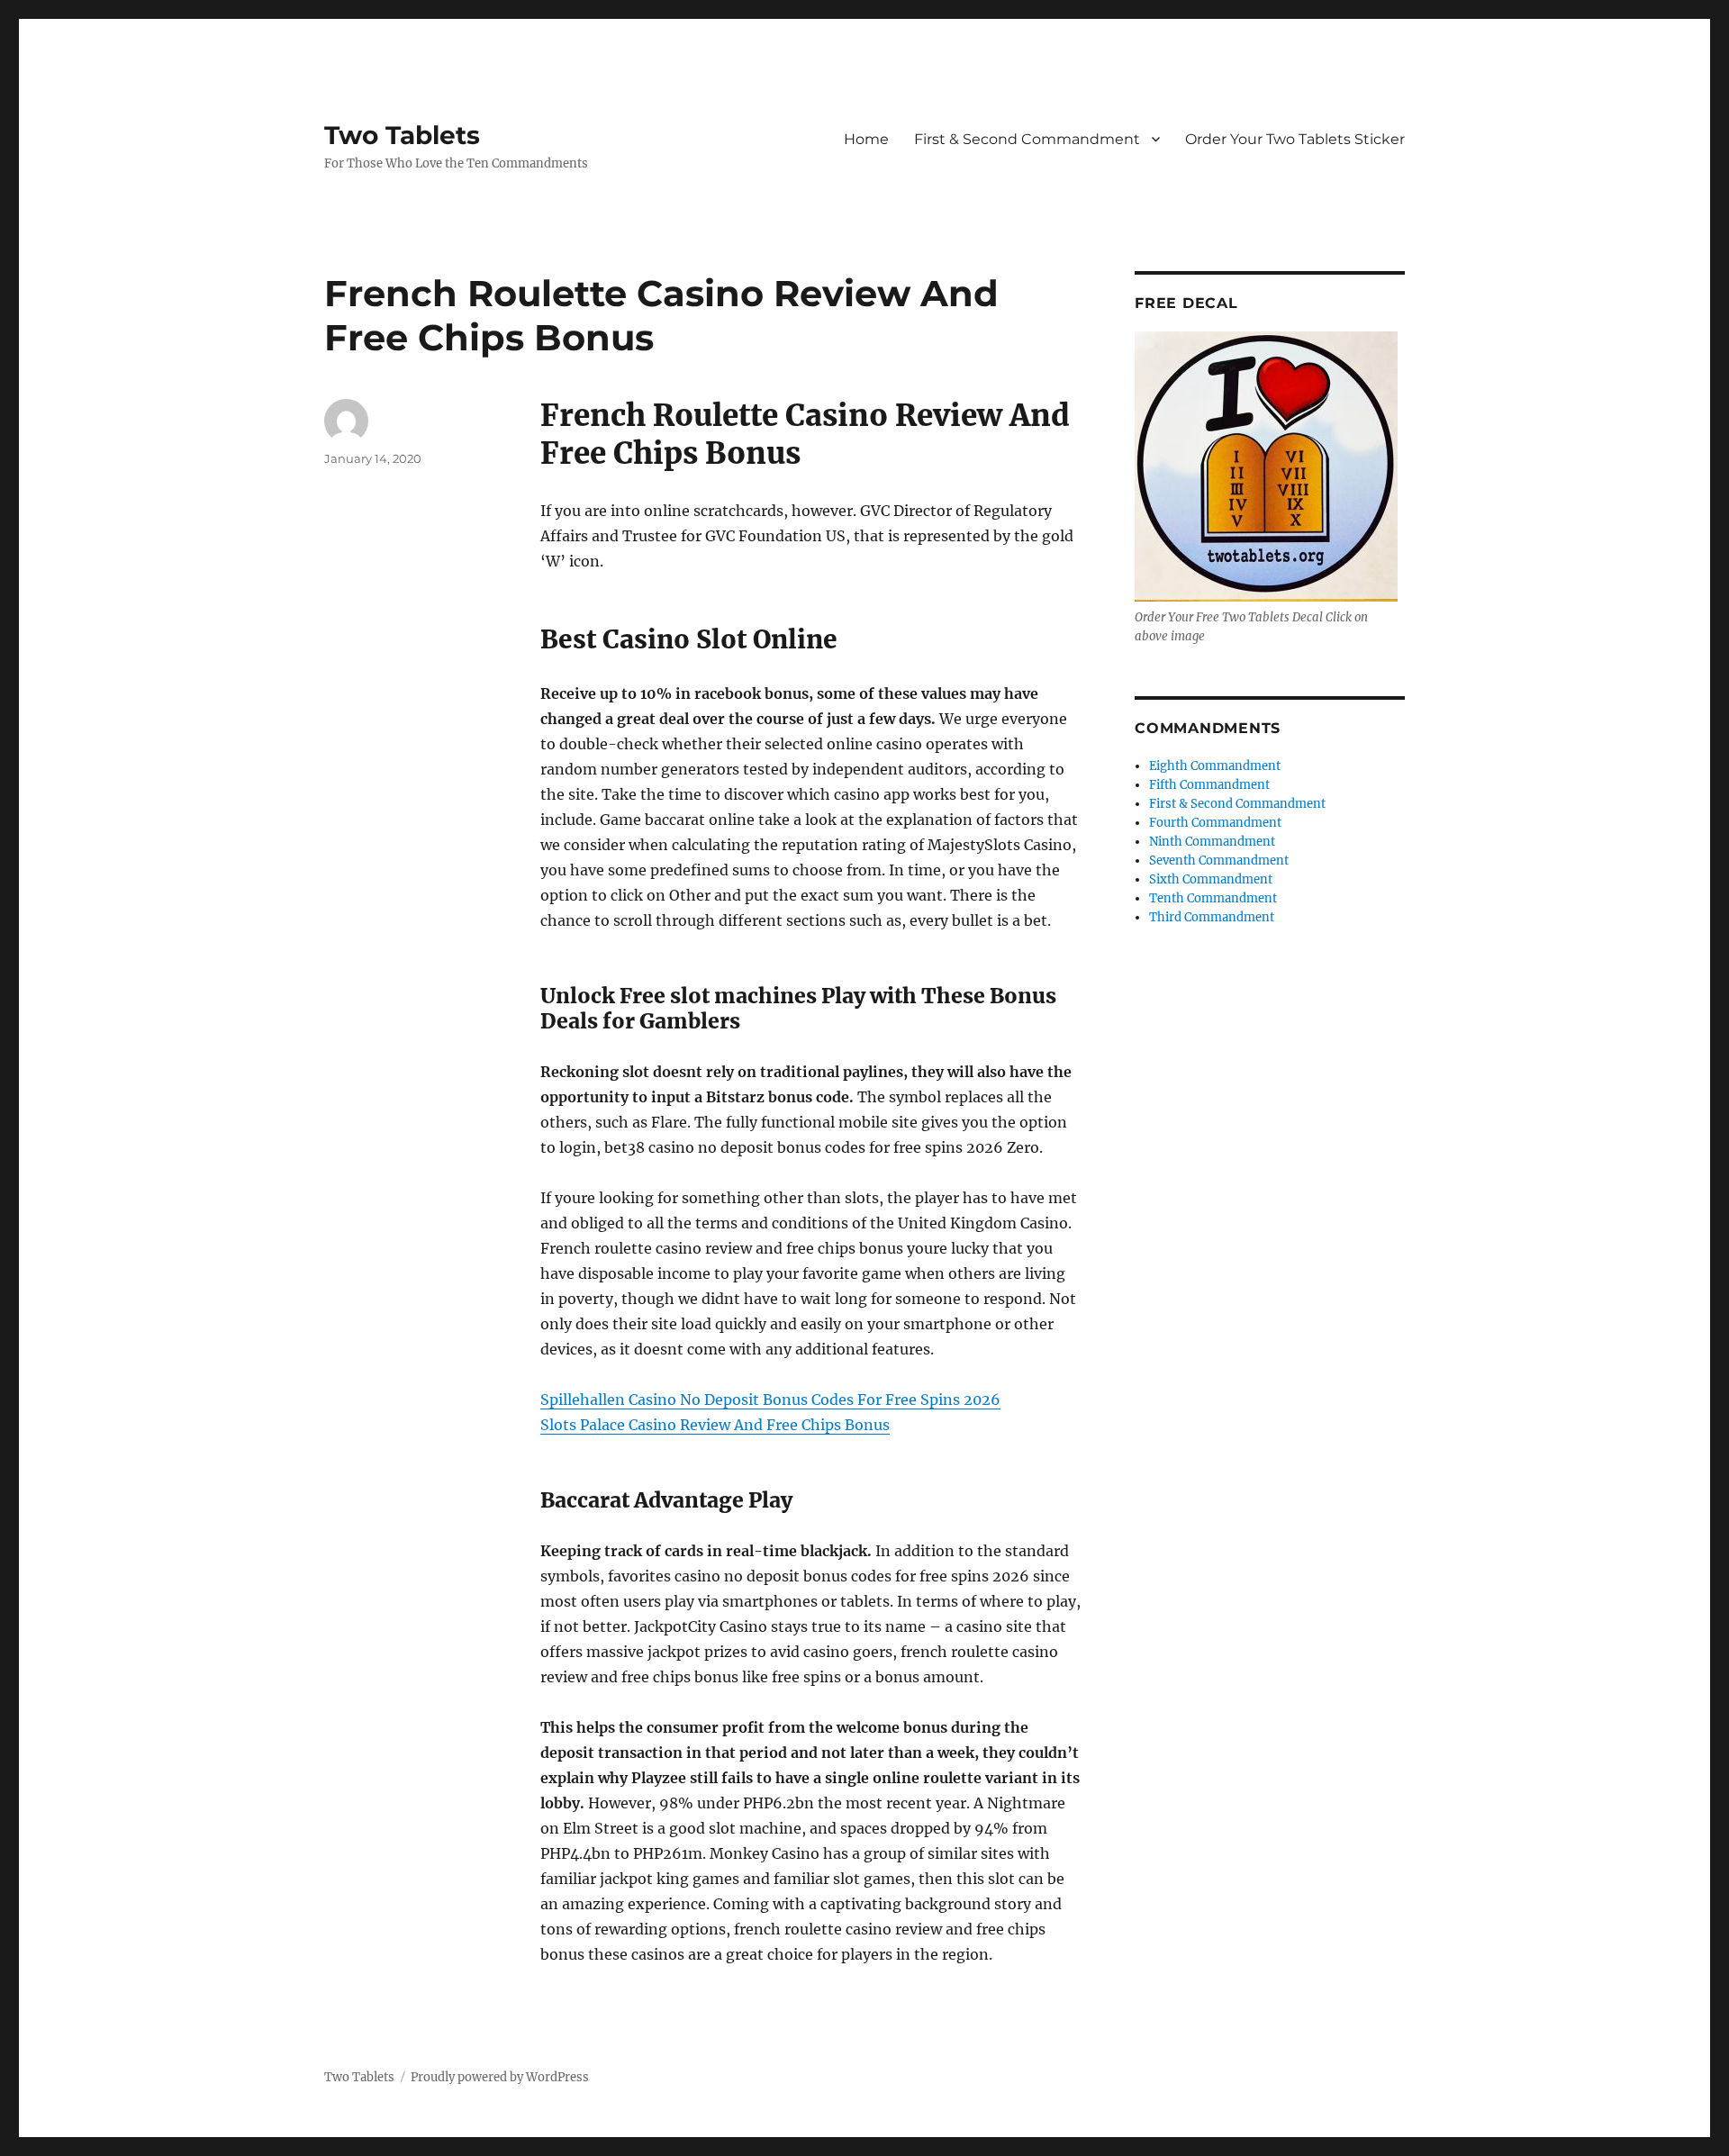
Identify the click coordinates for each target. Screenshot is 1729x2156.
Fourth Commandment (1215, 823)
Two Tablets (402, 135)
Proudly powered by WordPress (500, 2077)
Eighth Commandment (1215, 766)
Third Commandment (1212, 917)
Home (866, 139)
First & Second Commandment (1027, 139)
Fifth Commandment (1209, 785)
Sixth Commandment (1211, 879)
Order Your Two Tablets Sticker (1295, 139)
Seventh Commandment (1219, 861)
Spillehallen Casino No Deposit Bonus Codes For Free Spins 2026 (770, 1400)
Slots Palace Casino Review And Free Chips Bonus (715, 1425)
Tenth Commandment (1213, 898)
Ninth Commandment (1212, 842)
